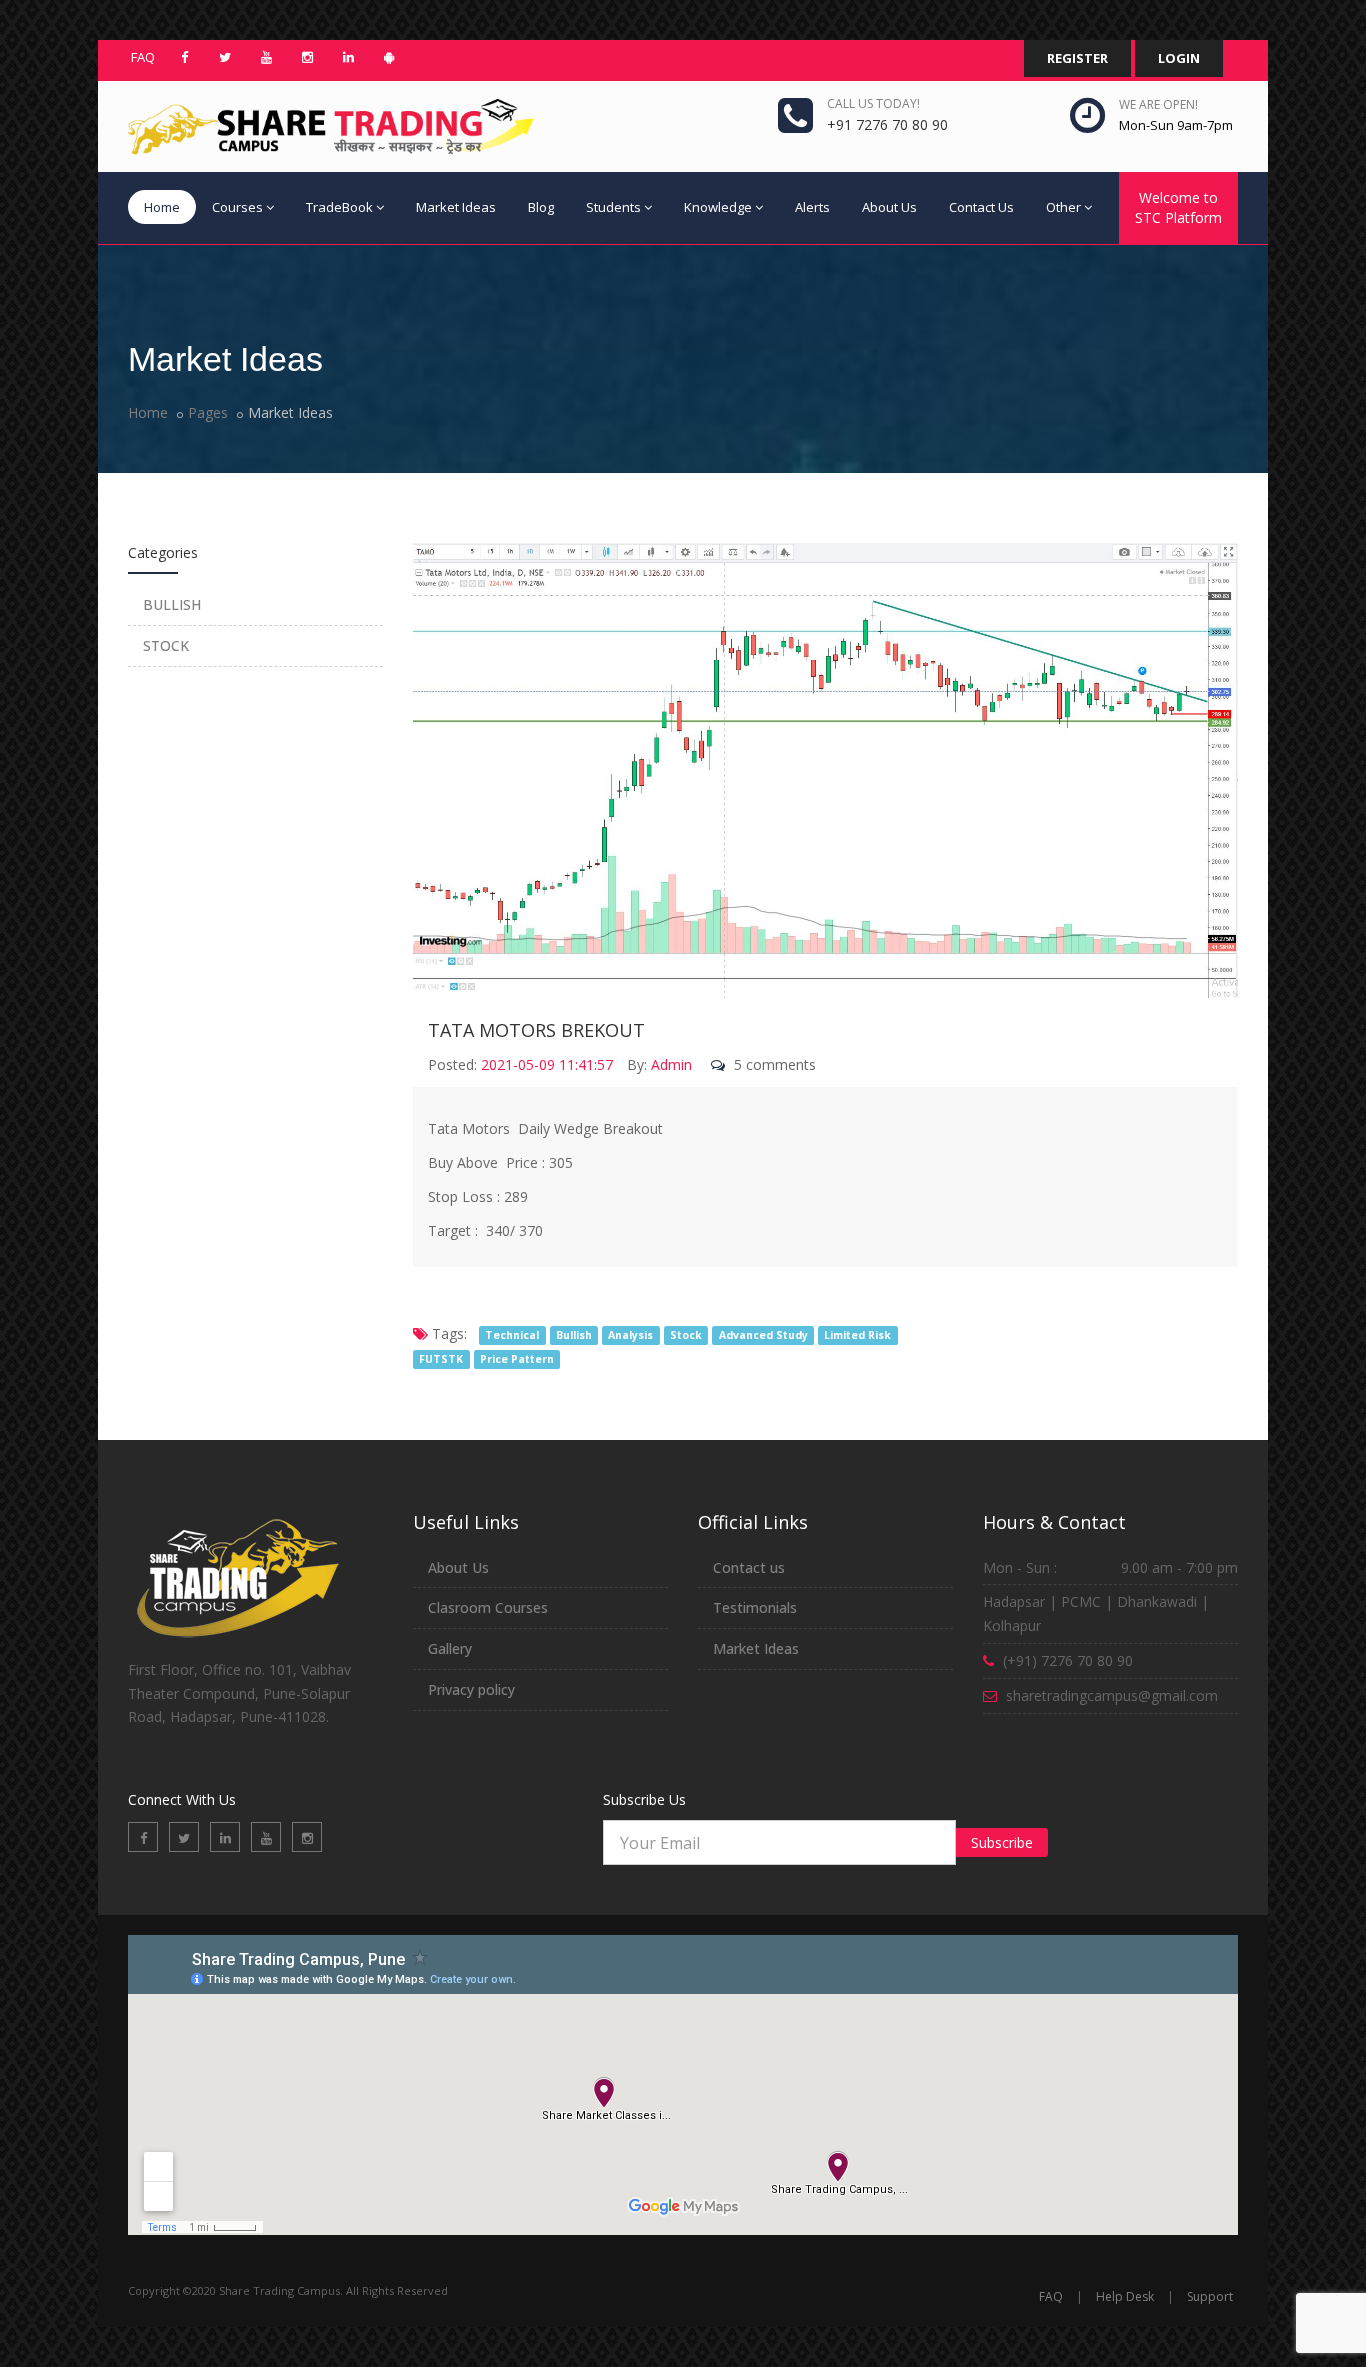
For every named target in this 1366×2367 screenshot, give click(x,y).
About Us (889, 207)
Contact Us (981, 207)
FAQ (143, 57)
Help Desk (1125, 2296)
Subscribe (1002, 1842)
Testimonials (755, 1607)
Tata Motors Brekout (536, 1030)
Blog (541, 207)
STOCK (166, 645)
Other (1063, 207)
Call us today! (873, 103)
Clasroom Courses (488, 1607)
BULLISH (172, 604)
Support (1210, 2296)
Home (162, 207)
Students (613, 207)
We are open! (1158, 104)
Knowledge (718, 207)
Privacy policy (471, 1689)
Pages (208, 412)
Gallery (450, 1648)
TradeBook (339, 207)
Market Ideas (456, 207)
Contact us (749, 1567)
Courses (237, 207)
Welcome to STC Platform (1178, 207)
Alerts (812, 207)
